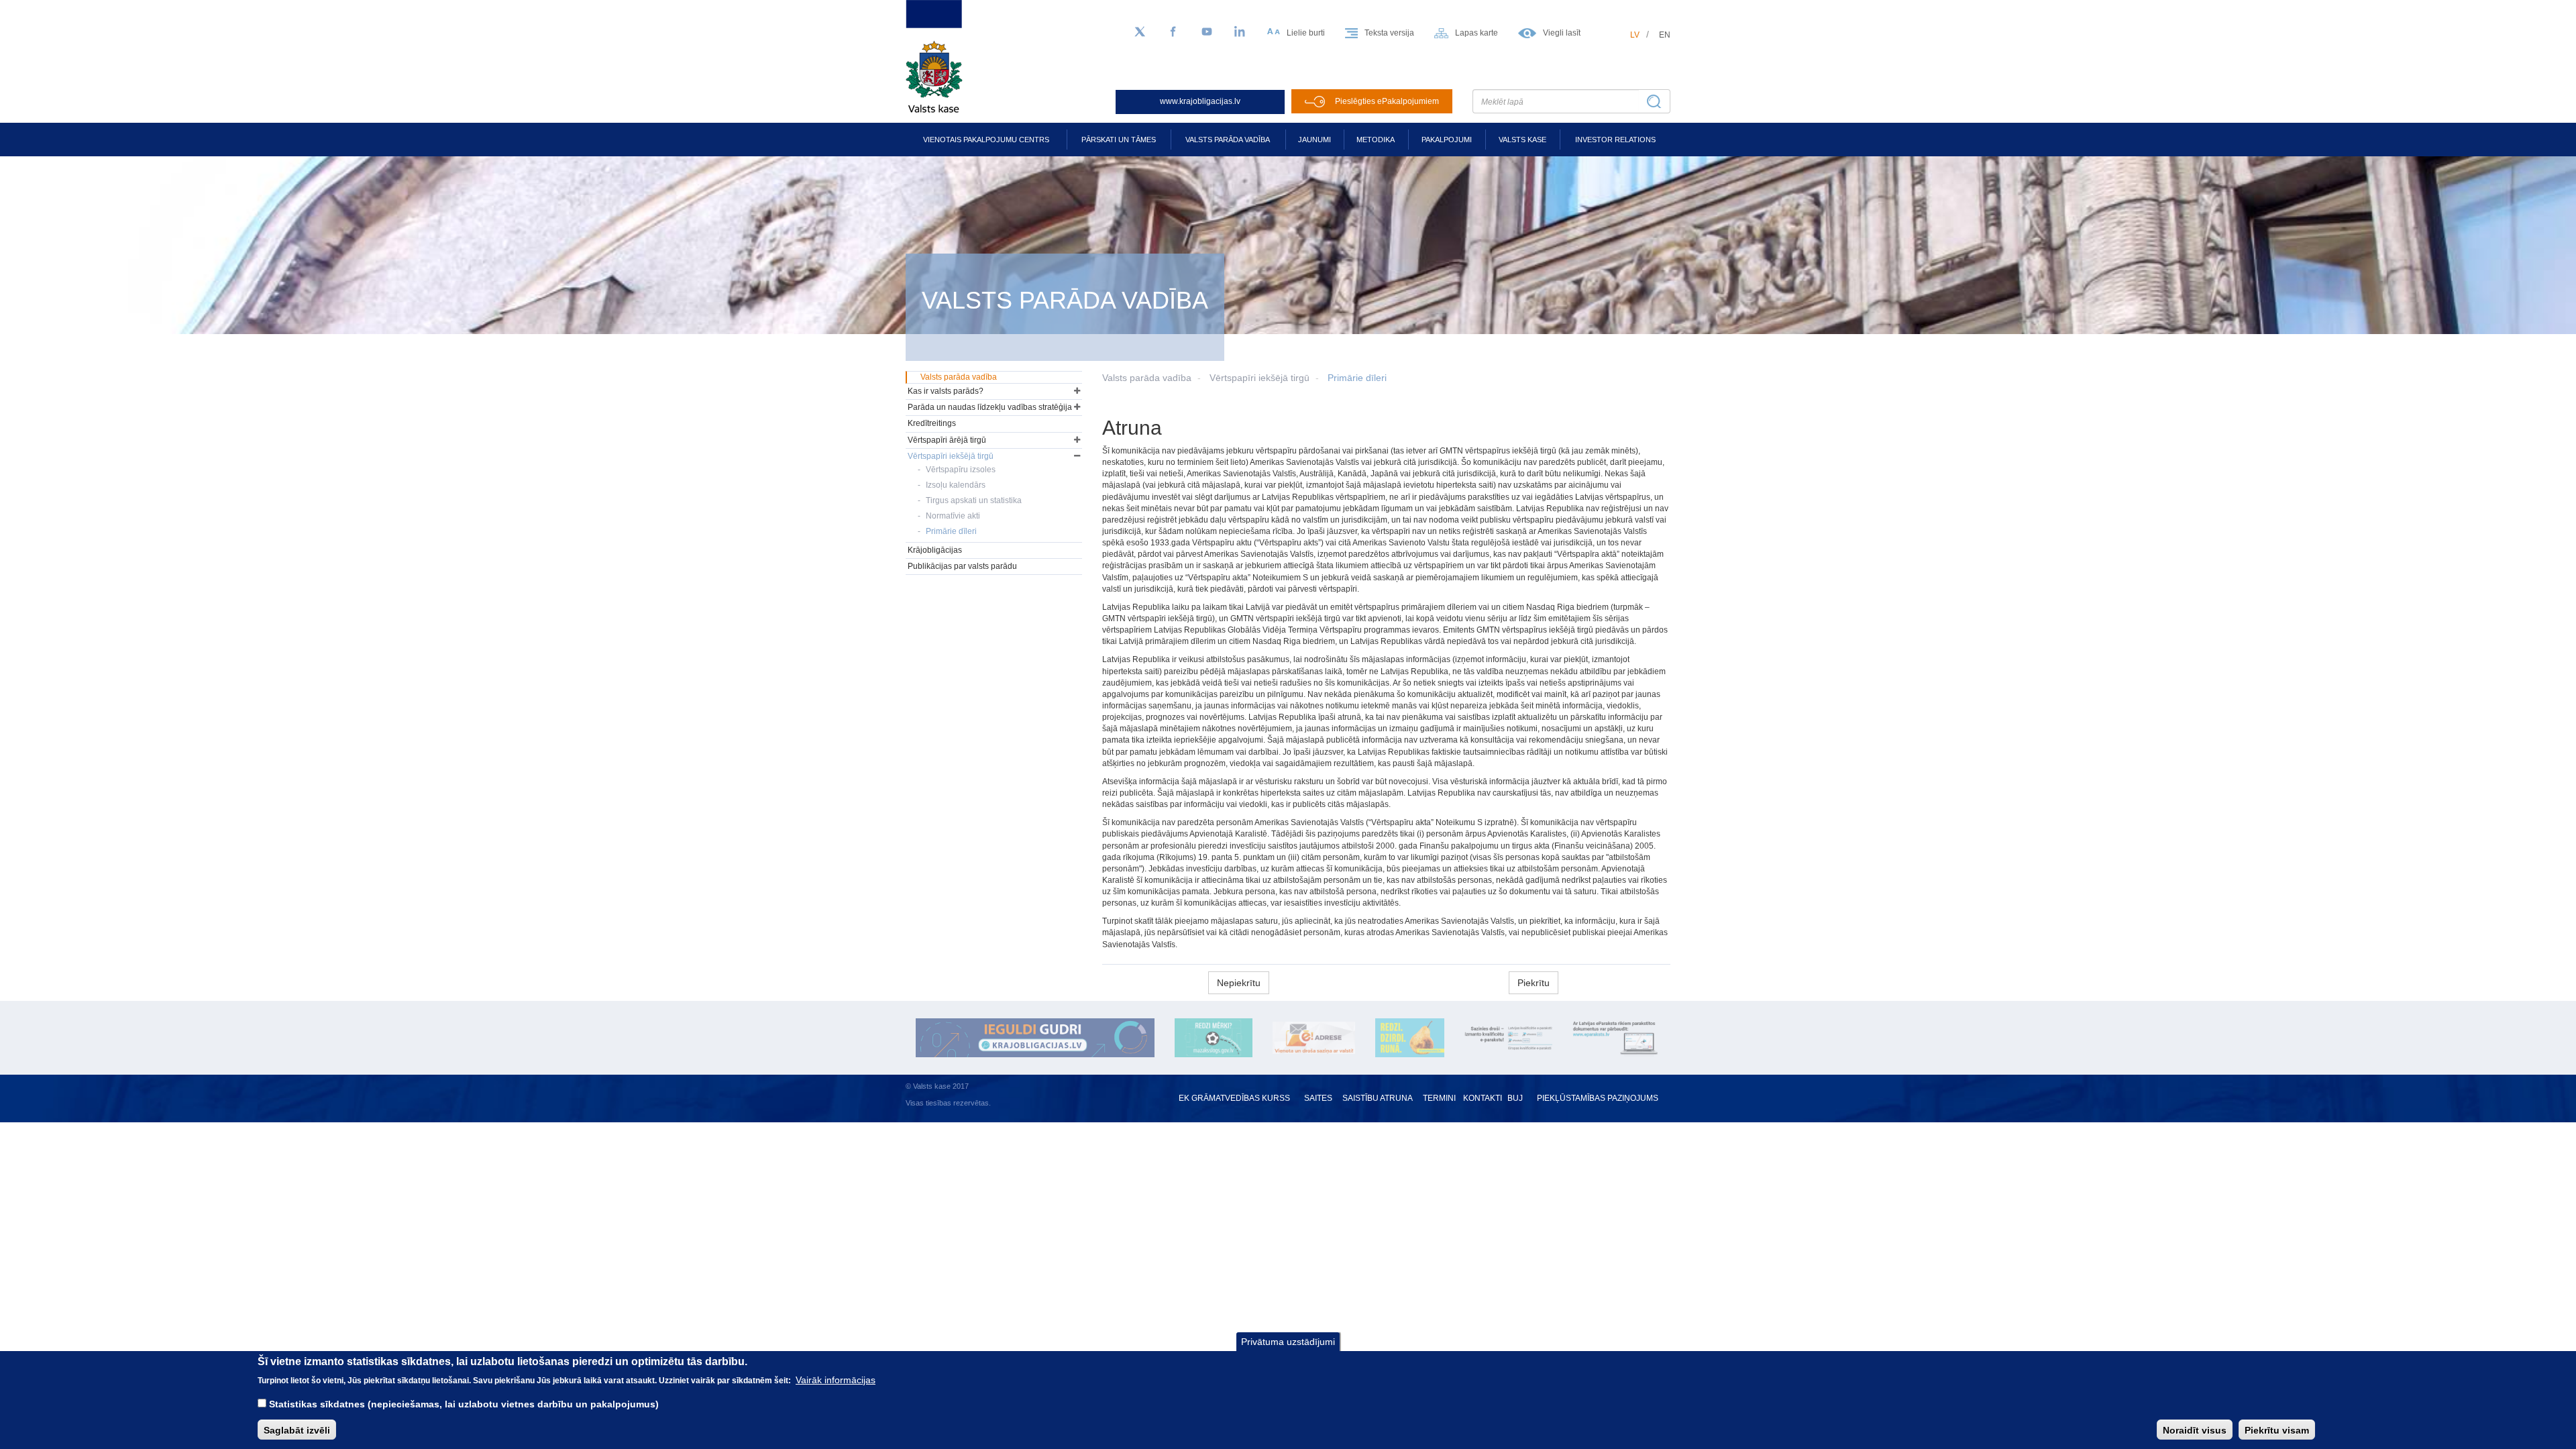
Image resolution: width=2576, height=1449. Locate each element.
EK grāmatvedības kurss (1234, 1098)
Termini (1439, 1098)
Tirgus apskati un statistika (974, 500)
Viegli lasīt (1562, 33)
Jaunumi (1314, 140)
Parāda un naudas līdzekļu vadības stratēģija (990, 407)
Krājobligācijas (935, 550)
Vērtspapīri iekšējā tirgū (1259, 378)
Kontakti (1483, 1098)
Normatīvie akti (953, 516)
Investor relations (1615, 140)
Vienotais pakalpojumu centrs (986, 140)
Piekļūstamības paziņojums (1598, 1098)
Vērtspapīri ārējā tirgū (947, 440)
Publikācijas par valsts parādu (962, 566)
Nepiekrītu (1239, 983)
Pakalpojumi (1447, 140)
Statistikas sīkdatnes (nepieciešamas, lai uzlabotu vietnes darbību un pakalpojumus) (464, 1403)
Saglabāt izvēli (297, 1430)
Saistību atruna (1378, 1098)
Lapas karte (1477, 33)
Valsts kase (1522, 140)
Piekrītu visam (2277, 1430)
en (1665, 35)
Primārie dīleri (1357, 378)
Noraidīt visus (2195, 1430)
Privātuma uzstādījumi (1288, 1342)
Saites (1318, 1098)
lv (1635, 35)
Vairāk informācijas (836, 1379)
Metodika (1376, 140)
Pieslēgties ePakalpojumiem (1387, 101)
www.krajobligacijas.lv (1200, 101)
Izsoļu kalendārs (956, 485)
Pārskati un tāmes (1119, 140)
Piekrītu (1534, 983)
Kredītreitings (932, 423)
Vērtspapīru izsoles (961, 470)
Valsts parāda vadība (1228, 140)
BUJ (1515, 1098)
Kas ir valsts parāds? (946, 391)
